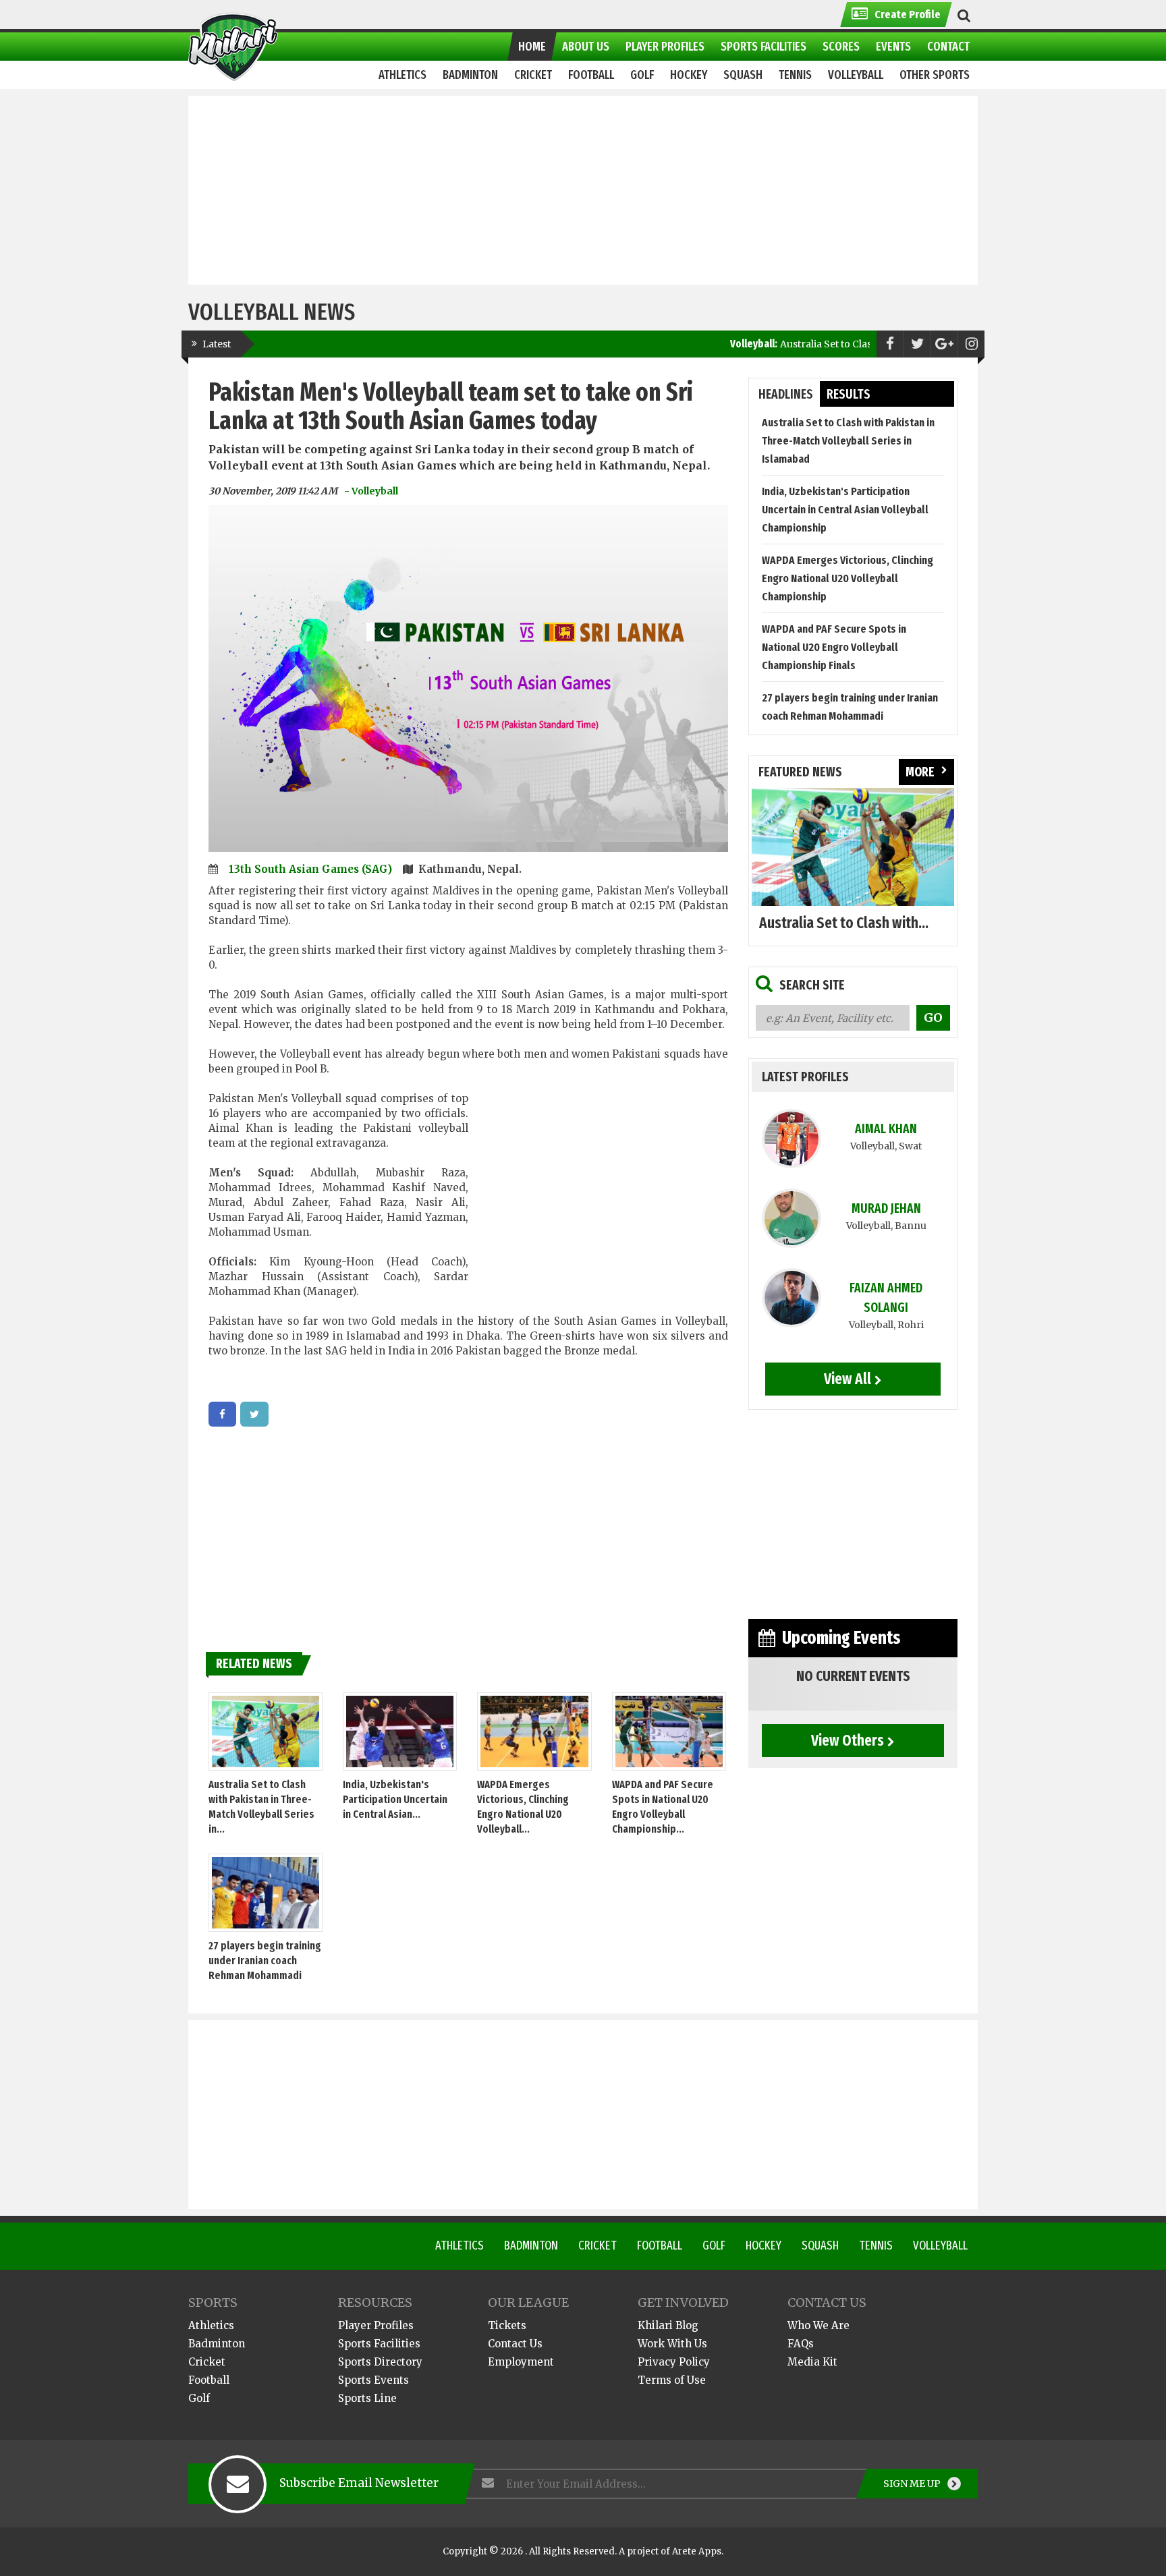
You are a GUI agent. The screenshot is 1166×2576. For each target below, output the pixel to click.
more (920, 772)
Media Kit (812, 2362)
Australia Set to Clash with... (844, 923)
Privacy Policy (674, 2362)
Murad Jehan (886, 1208)
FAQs (801, 2344)
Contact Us (515, 2344)
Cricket (598, 2245)
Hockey (764, 2245)
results (849, 394)
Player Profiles (376, 2325)
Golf (714, 2245)
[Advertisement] (583, 190)
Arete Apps (697, 2551)
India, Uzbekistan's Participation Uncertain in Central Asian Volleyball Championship (845, 510)
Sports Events (373, 2380)
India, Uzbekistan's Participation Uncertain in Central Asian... (395, 1799)
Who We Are (818, 2325)
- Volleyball (371, 491)
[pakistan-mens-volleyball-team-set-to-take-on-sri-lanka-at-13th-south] (222, 1414)
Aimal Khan (886, 1129)
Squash (820, 2245)
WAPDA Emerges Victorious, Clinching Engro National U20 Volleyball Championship (848, 578)
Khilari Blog (668, 2325)
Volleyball (940, 2245)
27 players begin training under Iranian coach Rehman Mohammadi (265, 1960)
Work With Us (672, 2344)
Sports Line (367, 2398)
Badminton (531, 2245)
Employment (521, 2362)
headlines (786, 394)
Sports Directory (380, 2362)
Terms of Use (672, 2380)
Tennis (876, 2245)
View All (848, 1379)
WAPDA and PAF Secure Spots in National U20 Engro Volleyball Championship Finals (834, 647)
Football (660, 2245)
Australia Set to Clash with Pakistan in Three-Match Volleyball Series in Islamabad (848, 441)
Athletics (460, 2245)
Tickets (507, 2325)
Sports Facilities (379, 2344)
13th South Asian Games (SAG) (312, 869)
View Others (848, 1740)
